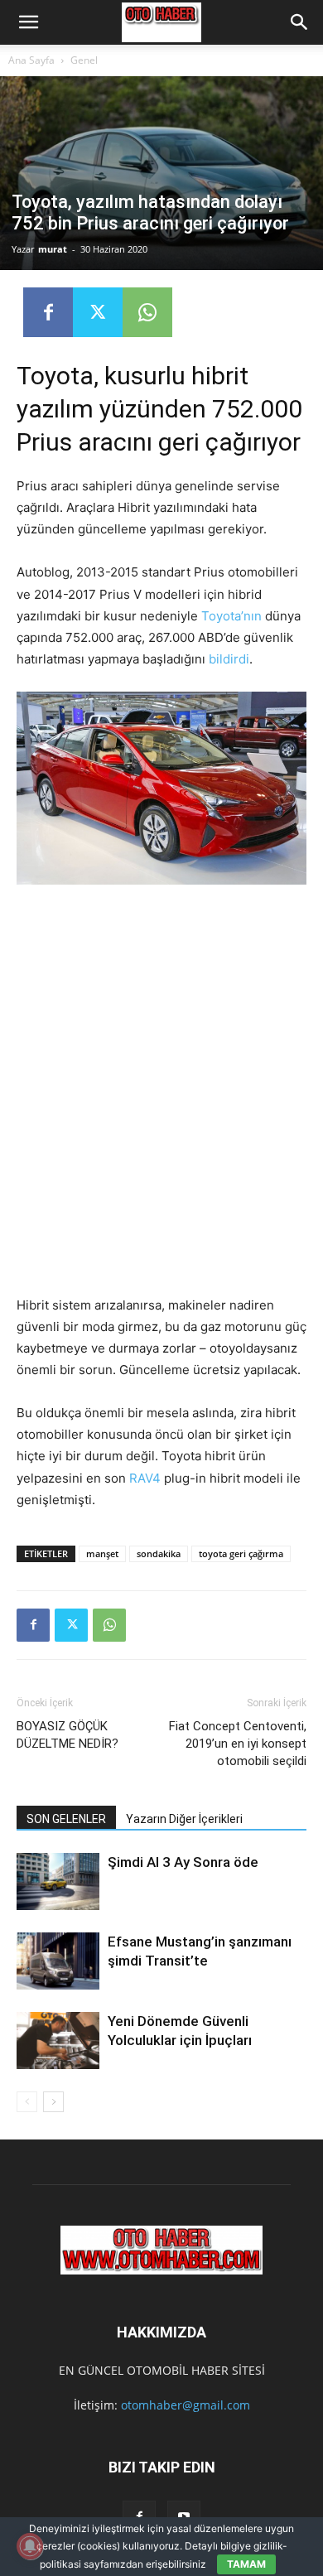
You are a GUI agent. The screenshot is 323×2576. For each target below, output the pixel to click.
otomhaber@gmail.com (186, 2405)
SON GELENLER (66, 1819)
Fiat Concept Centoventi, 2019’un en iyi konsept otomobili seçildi (238, 1744)
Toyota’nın (231, 616)
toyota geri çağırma (241, 1553)
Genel (84, 60)
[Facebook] (48, 312)
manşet (102, 1553)
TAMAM (246, 2564)
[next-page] (53, 2102)
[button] (28, 22)
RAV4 (143, 1478)
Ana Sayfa (31, 60)
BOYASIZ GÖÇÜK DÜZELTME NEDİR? (67, 1735)
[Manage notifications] (30, 2546)
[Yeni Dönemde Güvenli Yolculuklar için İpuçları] (58, 2041)
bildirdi (229, 659)
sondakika (159, 1553)
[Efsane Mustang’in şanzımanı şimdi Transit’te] (58, 1961)
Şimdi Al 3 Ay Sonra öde (183, 1862)
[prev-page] (27, 2102)
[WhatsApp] (147, 312)
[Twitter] (98, 312)
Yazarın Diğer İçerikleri (184, 1819)
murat (53, 249)
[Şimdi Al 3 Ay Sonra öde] (58, 1881)
